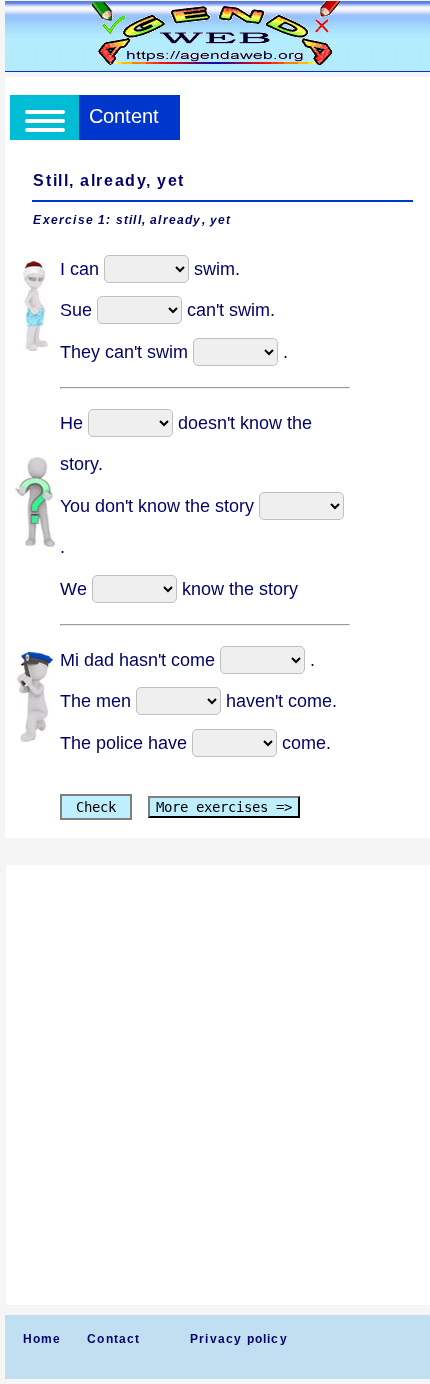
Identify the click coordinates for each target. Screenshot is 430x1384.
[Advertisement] (215, 1085)
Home (42, 1339)
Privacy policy (239, 1339)
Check (96, 807)
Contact (113, 1339)
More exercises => (224, 807)
